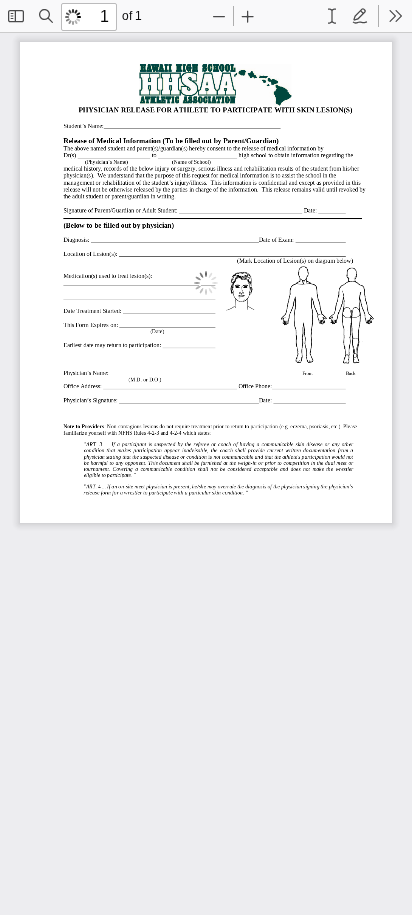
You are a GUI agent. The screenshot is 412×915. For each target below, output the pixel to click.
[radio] (332, 16)
